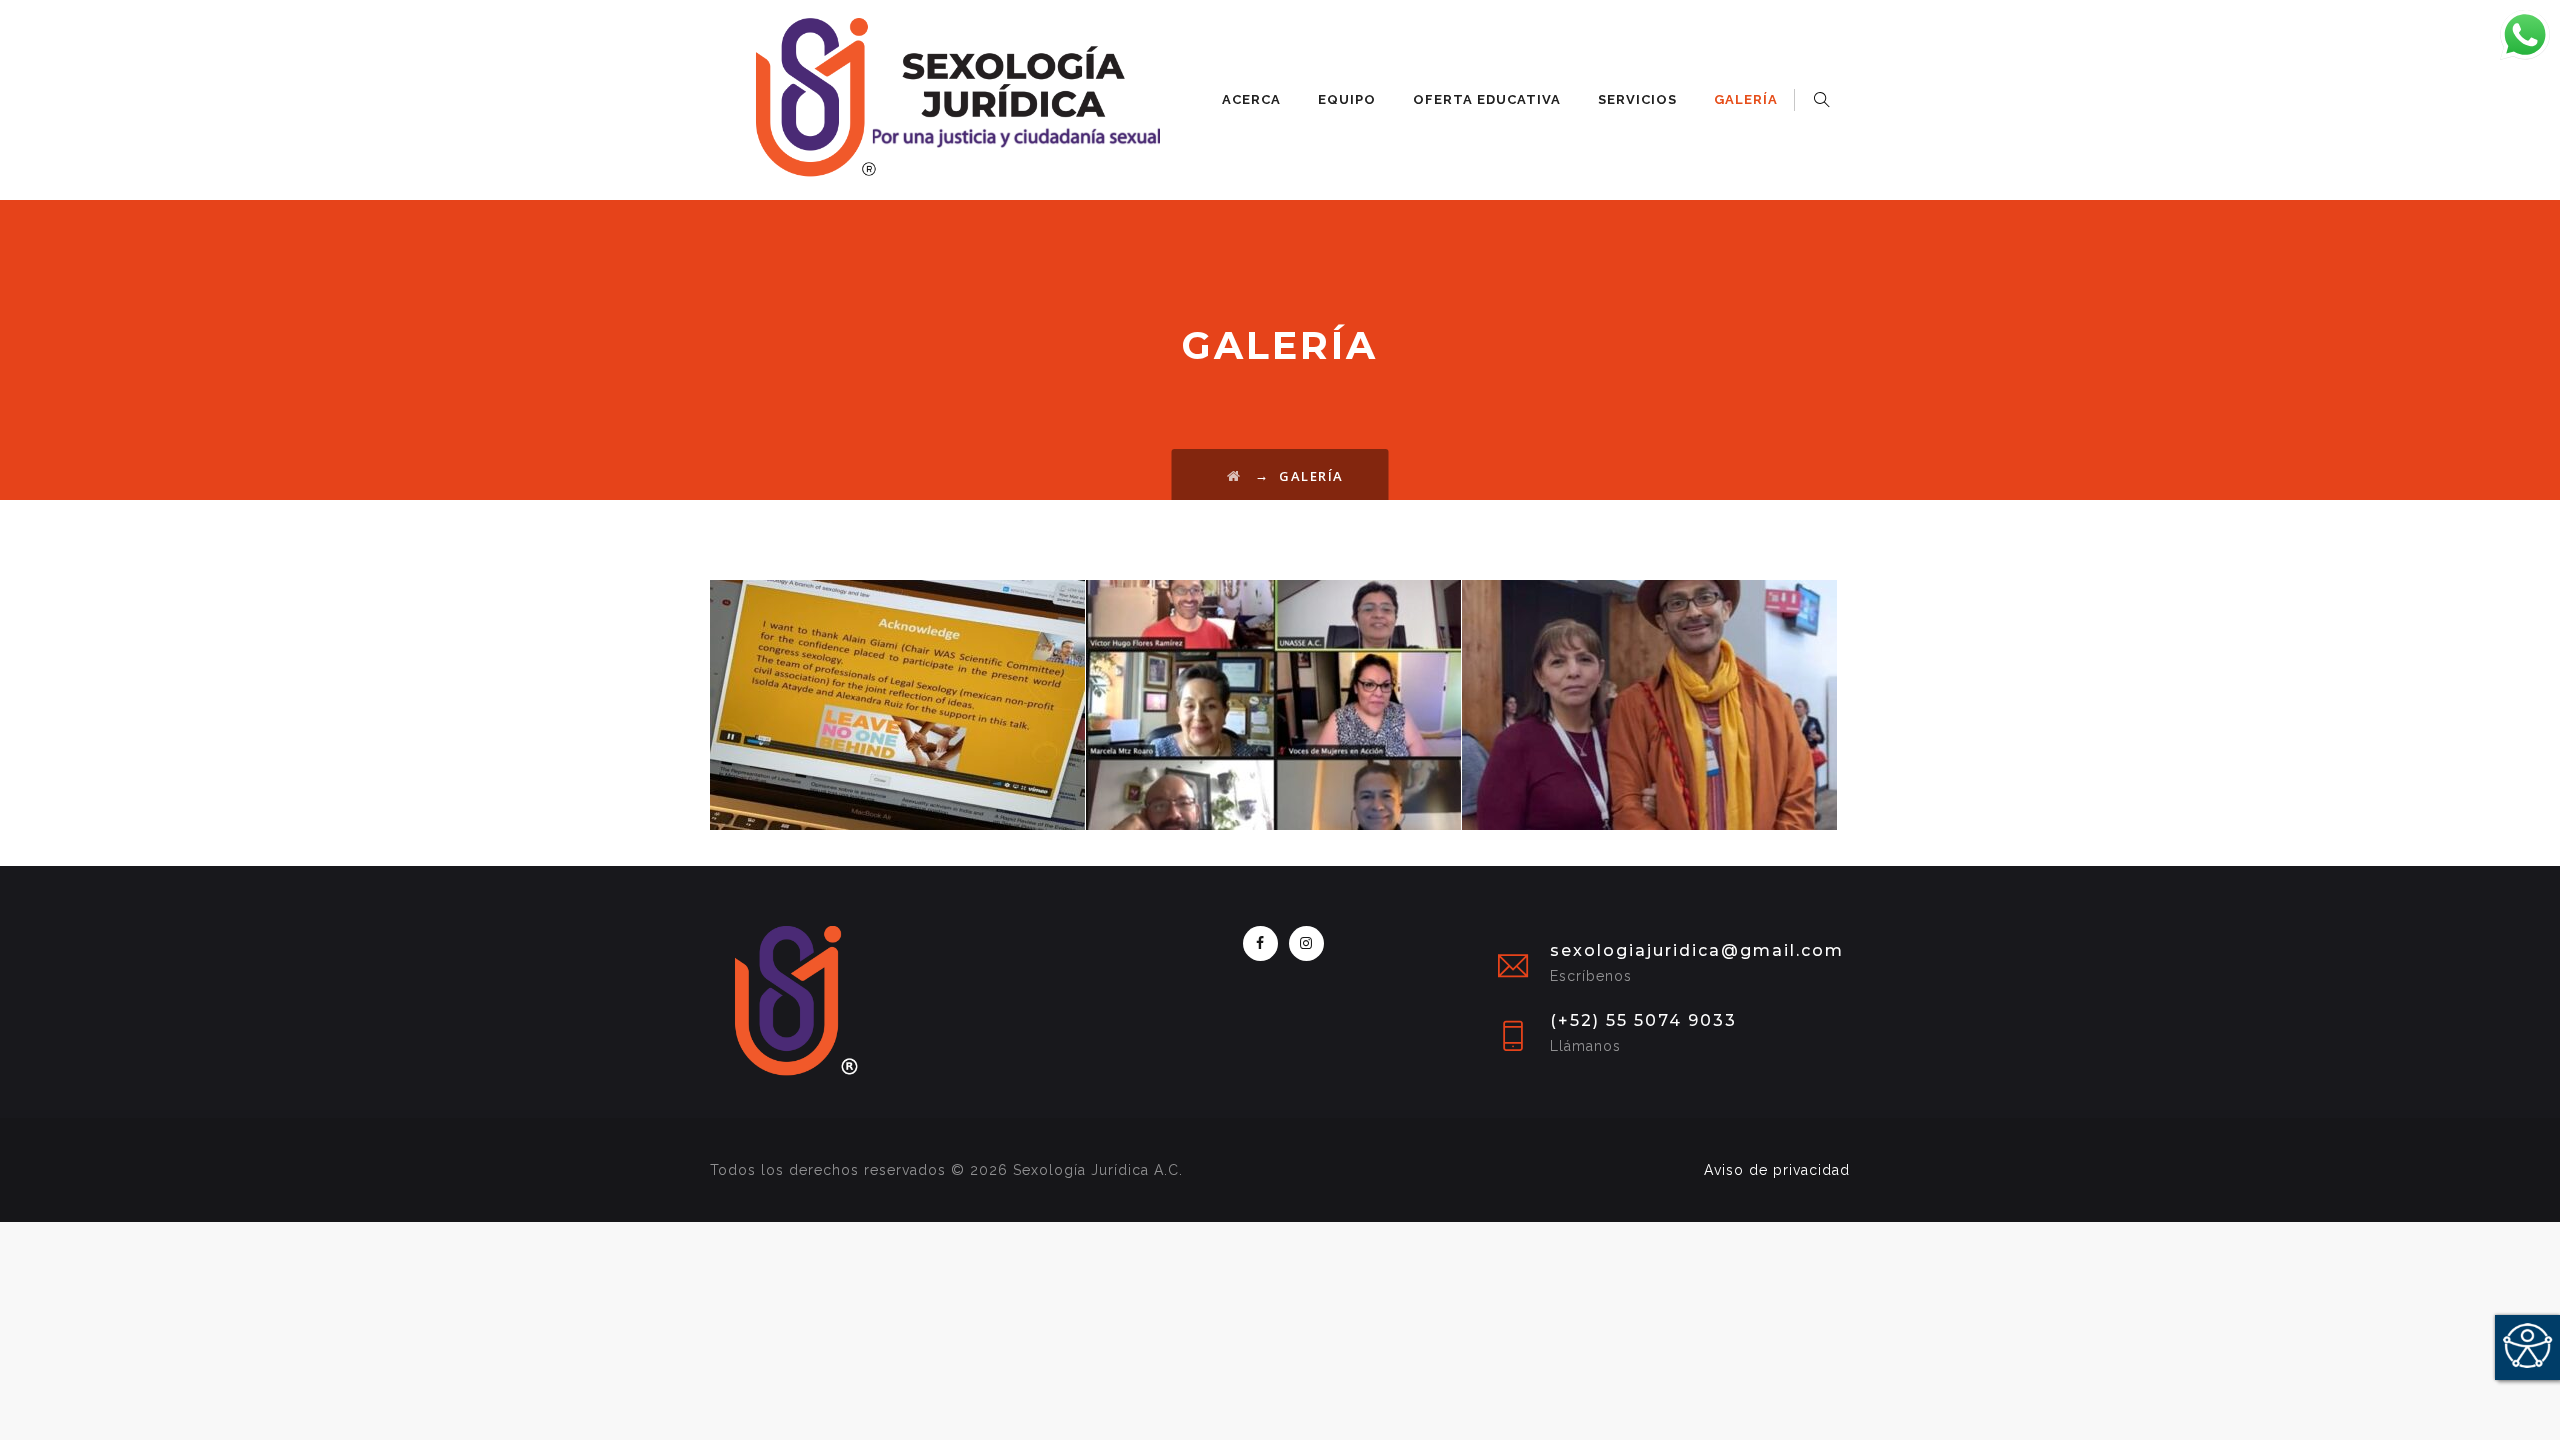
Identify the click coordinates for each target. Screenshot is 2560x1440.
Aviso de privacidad (1777, 1170)
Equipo (1347, 99)
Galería (1746, 99)
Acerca (1251, 99)
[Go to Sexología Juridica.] (1234, 476)
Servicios (1637, 99)
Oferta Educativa (1487, 99)
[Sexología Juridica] (935, 100)
